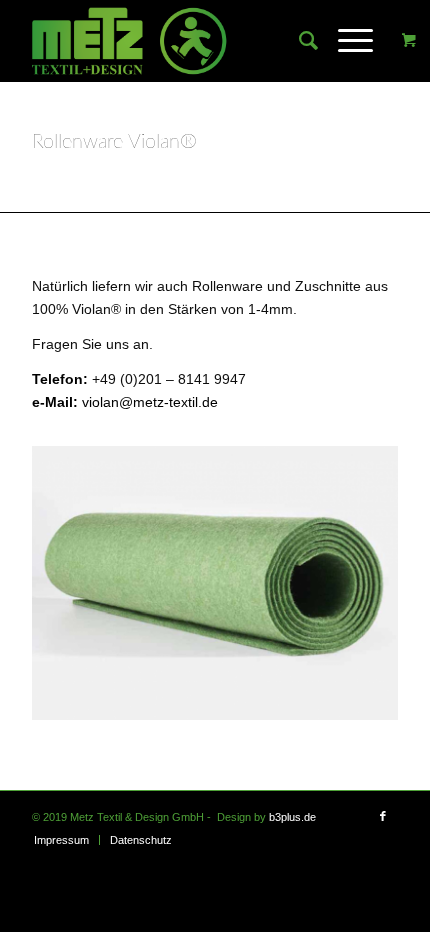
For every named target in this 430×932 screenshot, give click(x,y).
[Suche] (298, 41)
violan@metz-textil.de (150, 402)
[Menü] (345, 41)
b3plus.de (292, 817)
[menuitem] (298, 41)
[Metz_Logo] (178, 41)
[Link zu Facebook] (383, 816)
